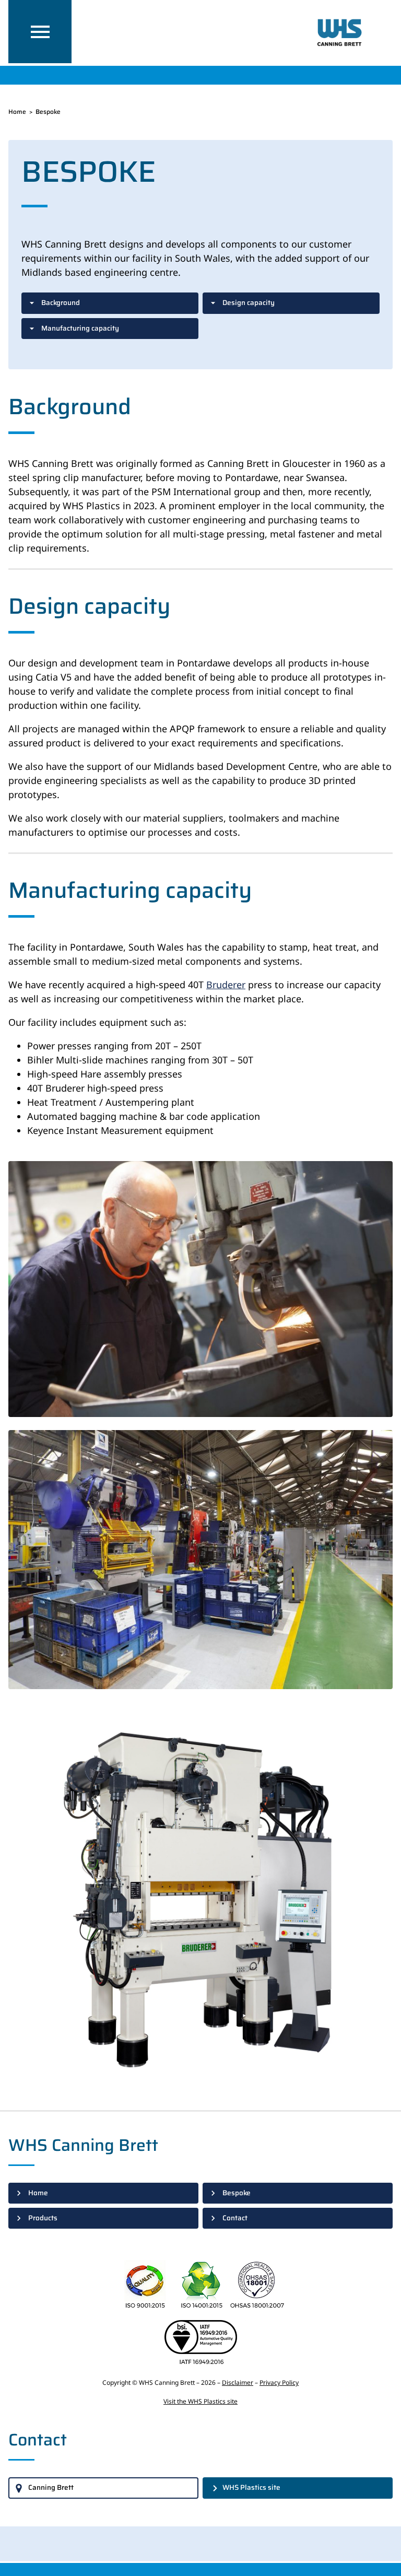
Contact (235, 2218)
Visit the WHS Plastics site (200, 2401)
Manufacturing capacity (80, 328)
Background (61, 303)
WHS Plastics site (251, 2487)
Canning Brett (51, 2487)
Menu (40, 32)
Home (17, 112)
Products (43, 2218)
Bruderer (226, 985)
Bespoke (237, 2193)
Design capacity (249, 303)
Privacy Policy (279, 2382)
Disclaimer (238, 2382)
